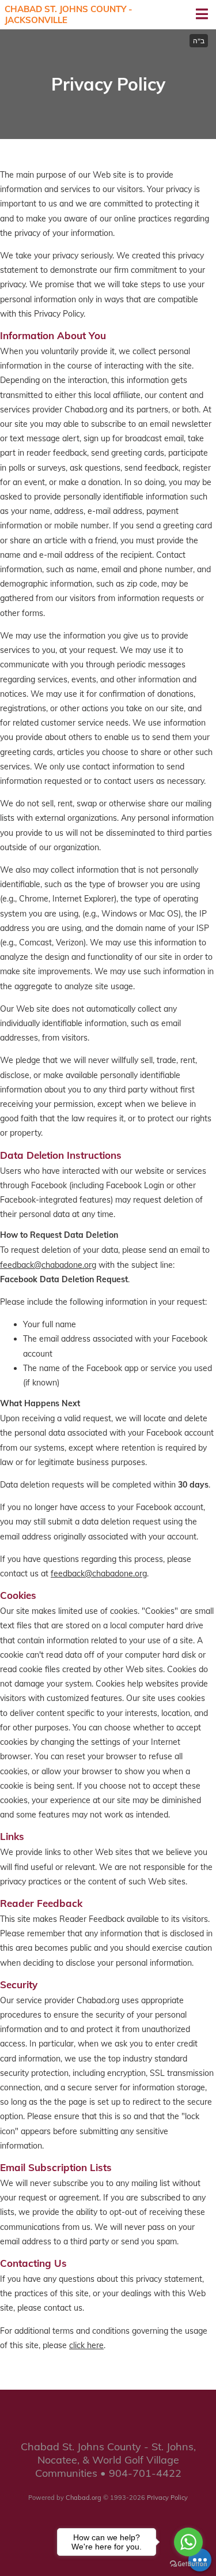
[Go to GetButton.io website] (188, 2564)
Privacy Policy (167, 2498)
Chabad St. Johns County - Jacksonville (69, 15)
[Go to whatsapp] (188, 2542)
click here (86, 2345)
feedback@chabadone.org (48, 1265)
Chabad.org (84, 2498)
